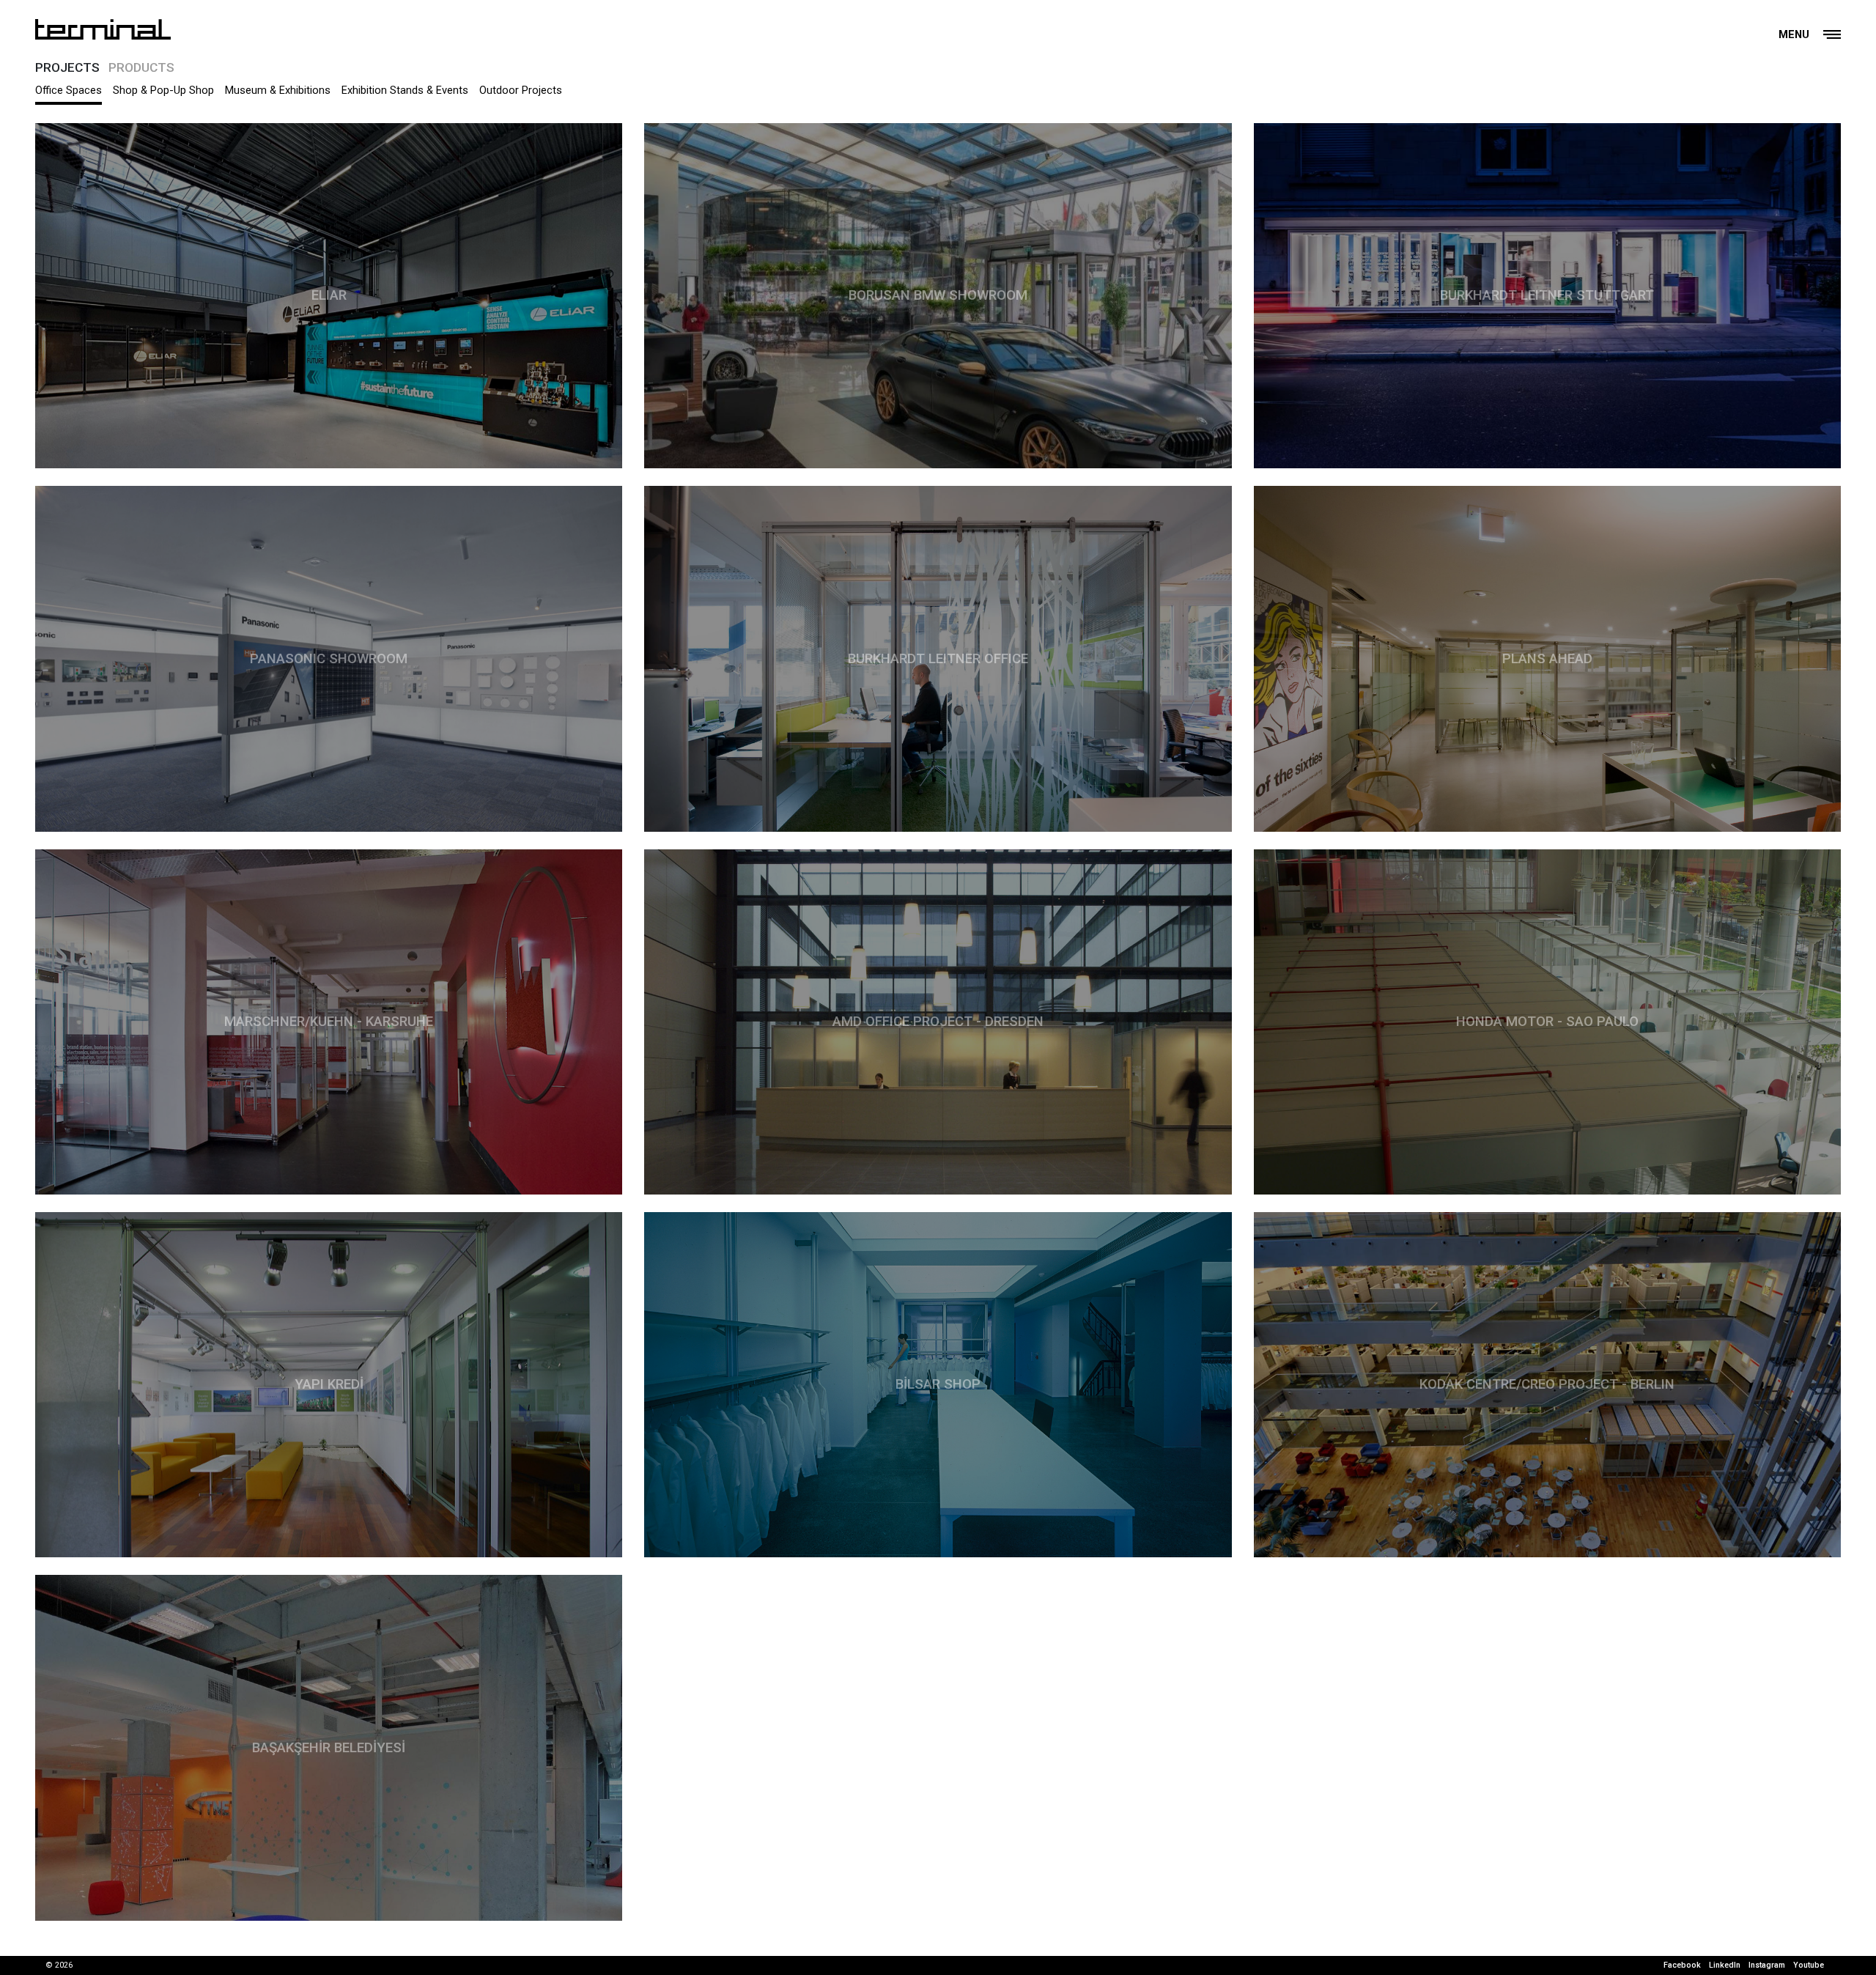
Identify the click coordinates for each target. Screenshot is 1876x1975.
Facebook (1682, 1965)
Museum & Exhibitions (278, 90)
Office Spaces (69, 90)
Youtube (1809, 1965)
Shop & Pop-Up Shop (163, 90)
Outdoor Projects (521, 90)
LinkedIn (1725, 1965)
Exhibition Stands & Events (405, 90)
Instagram (1767, 1965)
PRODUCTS (141, 67)
